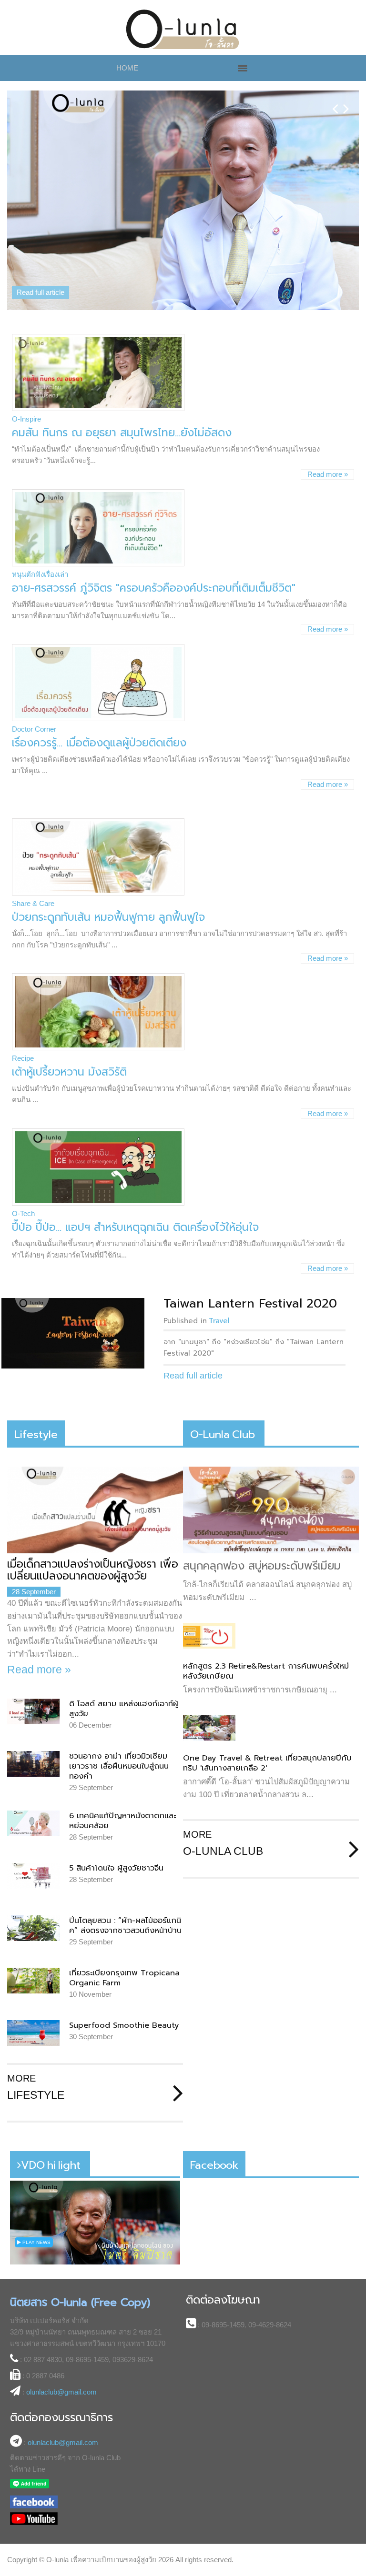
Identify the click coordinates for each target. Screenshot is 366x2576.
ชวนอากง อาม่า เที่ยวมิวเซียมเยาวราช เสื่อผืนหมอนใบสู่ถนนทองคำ (119, 1720)
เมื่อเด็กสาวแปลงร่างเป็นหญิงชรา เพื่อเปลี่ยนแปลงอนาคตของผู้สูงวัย (93, 1524)
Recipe (23, 1012)
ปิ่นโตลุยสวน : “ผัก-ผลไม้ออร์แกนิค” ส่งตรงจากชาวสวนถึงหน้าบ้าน (125, 1879)
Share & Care (33, 857)
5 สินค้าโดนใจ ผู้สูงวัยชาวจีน (116, 1822)
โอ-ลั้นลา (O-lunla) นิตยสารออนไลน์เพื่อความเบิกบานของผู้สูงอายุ (183, 30)
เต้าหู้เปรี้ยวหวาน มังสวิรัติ (69, 1026)
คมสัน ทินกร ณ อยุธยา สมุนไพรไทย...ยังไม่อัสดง (122, 387)
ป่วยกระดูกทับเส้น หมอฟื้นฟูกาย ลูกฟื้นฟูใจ (108, 871)
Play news (36, 2196)
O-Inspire (26, 373)
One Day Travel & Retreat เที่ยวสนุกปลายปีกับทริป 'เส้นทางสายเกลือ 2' (267, 1717)
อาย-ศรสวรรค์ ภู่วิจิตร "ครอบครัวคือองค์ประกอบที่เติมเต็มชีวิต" (154, 542)
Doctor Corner (34, 683)
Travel (219, 1275)
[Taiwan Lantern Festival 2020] (73, 1287)
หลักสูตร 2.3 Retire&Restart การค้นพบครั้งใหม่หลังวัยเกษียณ (266, 1625)
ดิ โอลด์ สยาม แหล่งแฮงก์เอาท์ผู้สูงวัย (124, 1662)
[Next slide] (346, 101)
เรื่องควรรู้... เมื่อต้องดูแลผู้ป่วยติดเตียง (99, 697)
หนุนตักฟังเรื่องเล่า (40, 528)
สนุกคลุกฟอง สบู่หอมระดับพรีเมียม (262, 1519)
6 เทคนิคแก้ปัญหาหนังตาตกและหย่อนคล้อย (122, 1774)
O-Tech (23, 1167)
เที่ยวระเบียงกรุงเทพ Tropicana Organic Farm (124, 1932)
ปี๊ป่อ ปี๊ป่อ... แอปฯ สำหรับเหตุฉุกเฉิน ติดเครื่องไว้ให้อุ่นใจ (135, 1181)
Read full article (41, 248)
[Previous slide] (335, 101)
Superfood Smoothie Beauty (124, 1979)
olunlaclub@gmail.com (61, 2346)
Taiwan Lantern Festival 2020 (250, 1257)
